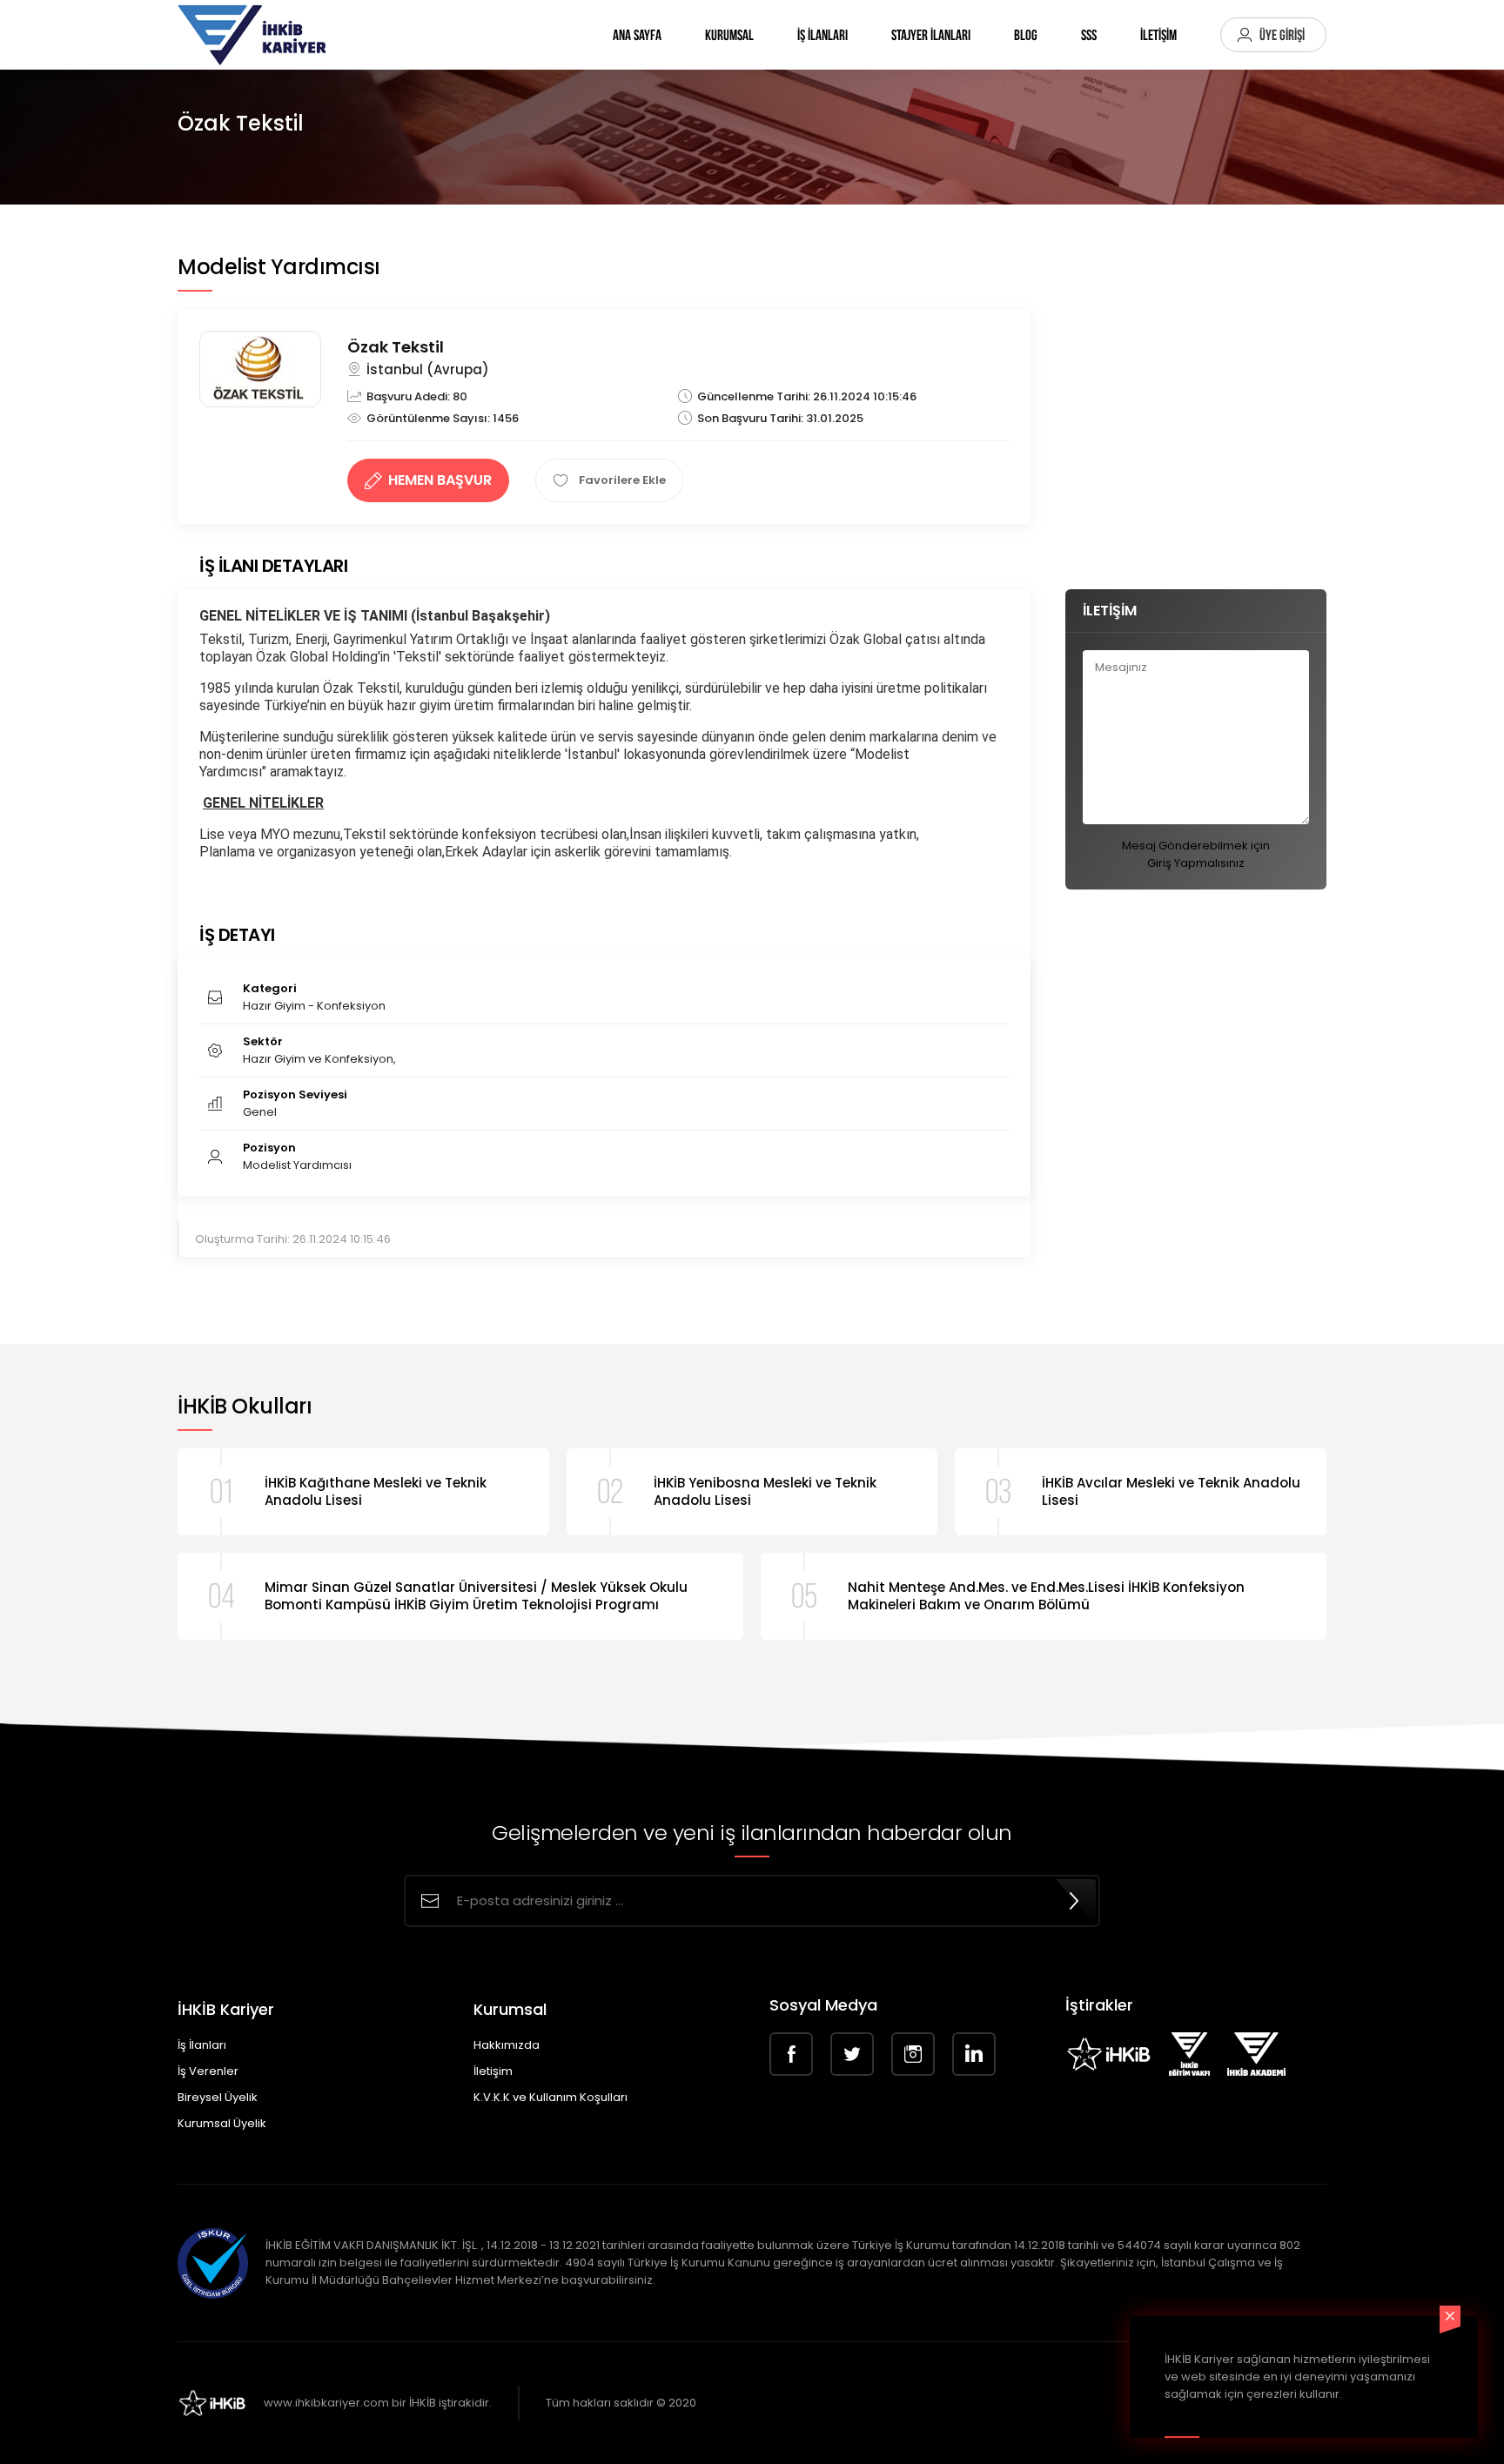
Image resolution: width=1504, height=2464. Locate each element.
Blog (1026, 35)
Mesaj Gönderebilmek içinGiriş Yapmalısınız (1196, 854)
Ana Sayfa (637, 35)
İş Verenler (208, 2071)
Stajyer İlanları (931, 35)
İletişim (493, 2071)
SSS (1089, 35)
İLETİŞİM (1158, 35)
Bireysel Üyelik (218, 2097)
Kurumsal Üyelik (222, 2123)
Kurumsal (729, 35)
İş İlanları (822, 35)
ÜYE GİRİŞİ (1282, 35)
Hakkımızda (507, 2045)
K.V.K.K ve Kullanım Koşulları (551, 2097)
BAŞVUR (440, 480)
